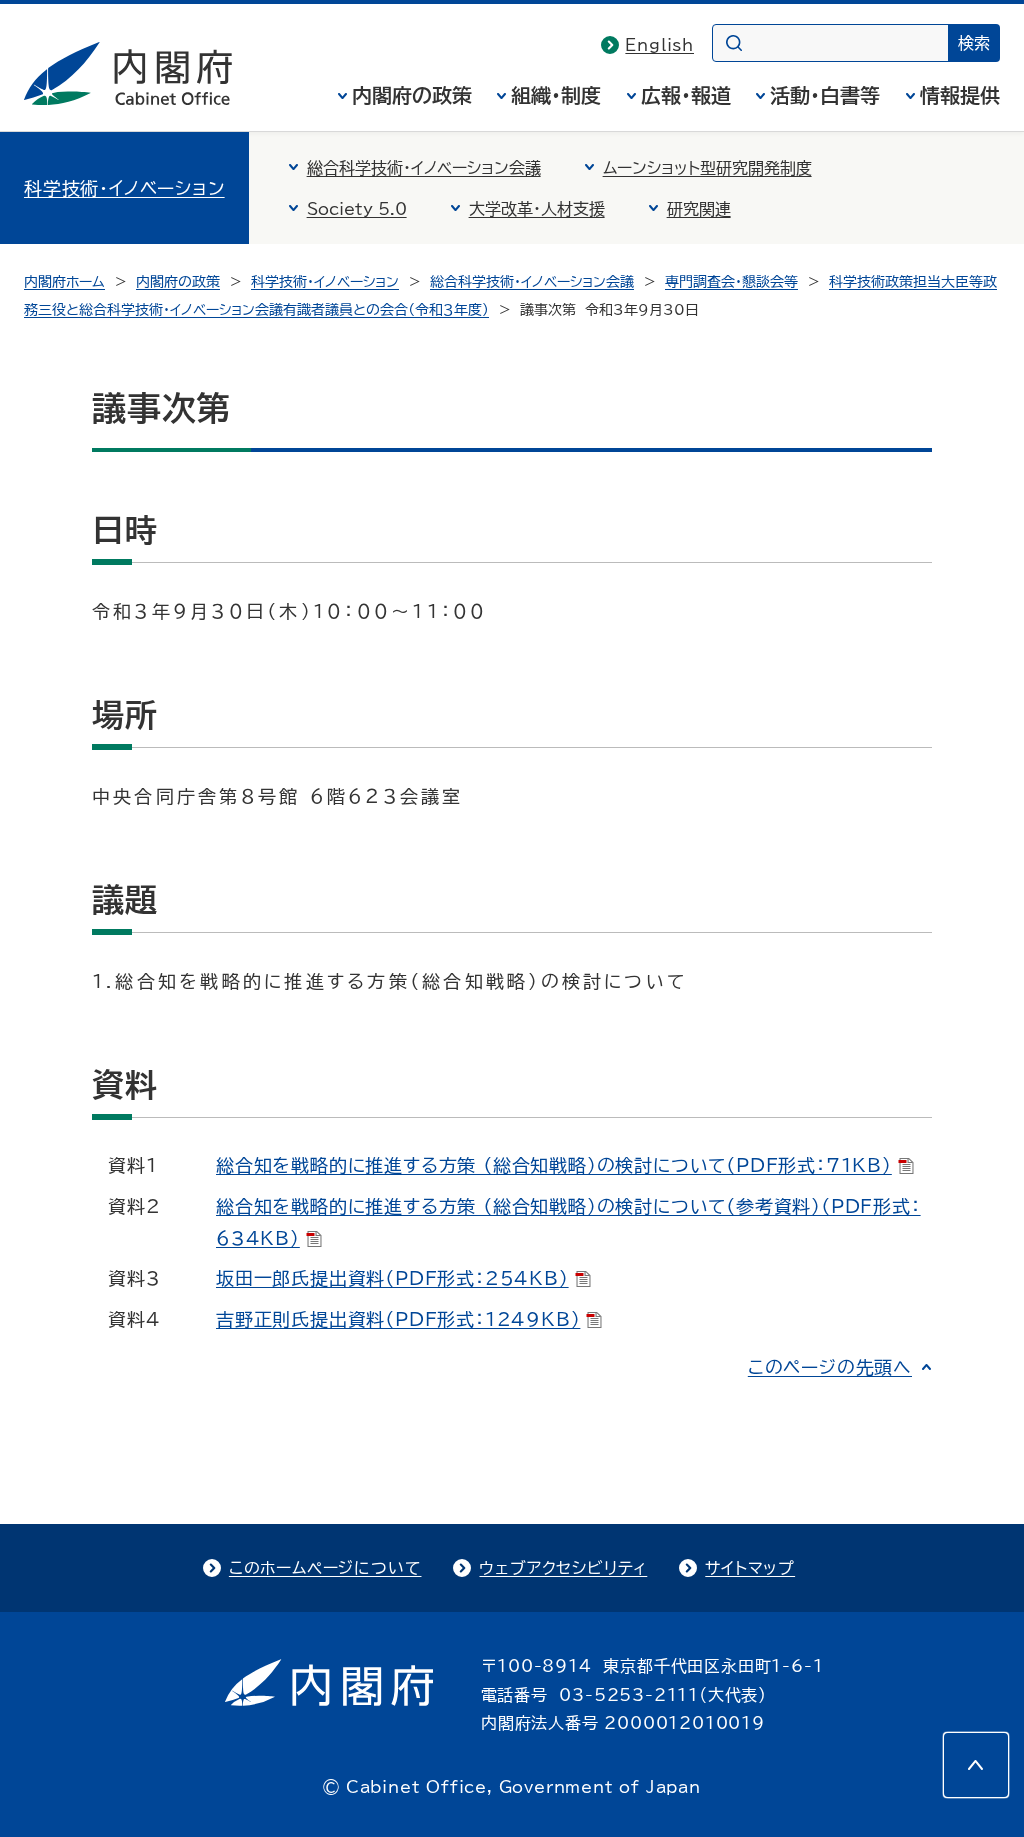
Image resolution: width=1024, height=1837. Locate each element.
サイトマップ (750, 1568)
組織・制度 (556, 95)
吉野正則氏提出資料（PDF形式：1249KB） (398, 1319)
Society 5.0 (357, 209)
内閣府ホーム (64, 282)
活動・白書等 (825, 95)
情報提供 (960, 95)
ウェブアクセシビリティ (563, 1568)
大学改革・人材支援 (537, 209)
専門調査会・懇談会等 (731, 282)
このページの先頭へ (830, 1367)
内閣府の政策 (412, 95)
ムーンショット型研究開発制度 (707, 168)
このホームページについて (325, 1568)
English (659, 45)
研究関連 (699, 209)
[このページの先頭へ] (976, 1765)
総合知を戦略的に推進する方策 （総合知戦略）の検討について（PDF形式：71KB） (554, 1165)
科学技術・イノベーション (124, 188)
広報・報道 (686, 95)
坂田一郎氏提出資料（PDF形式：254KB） (392, 1278)
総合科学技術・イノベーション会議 (424, 168)
